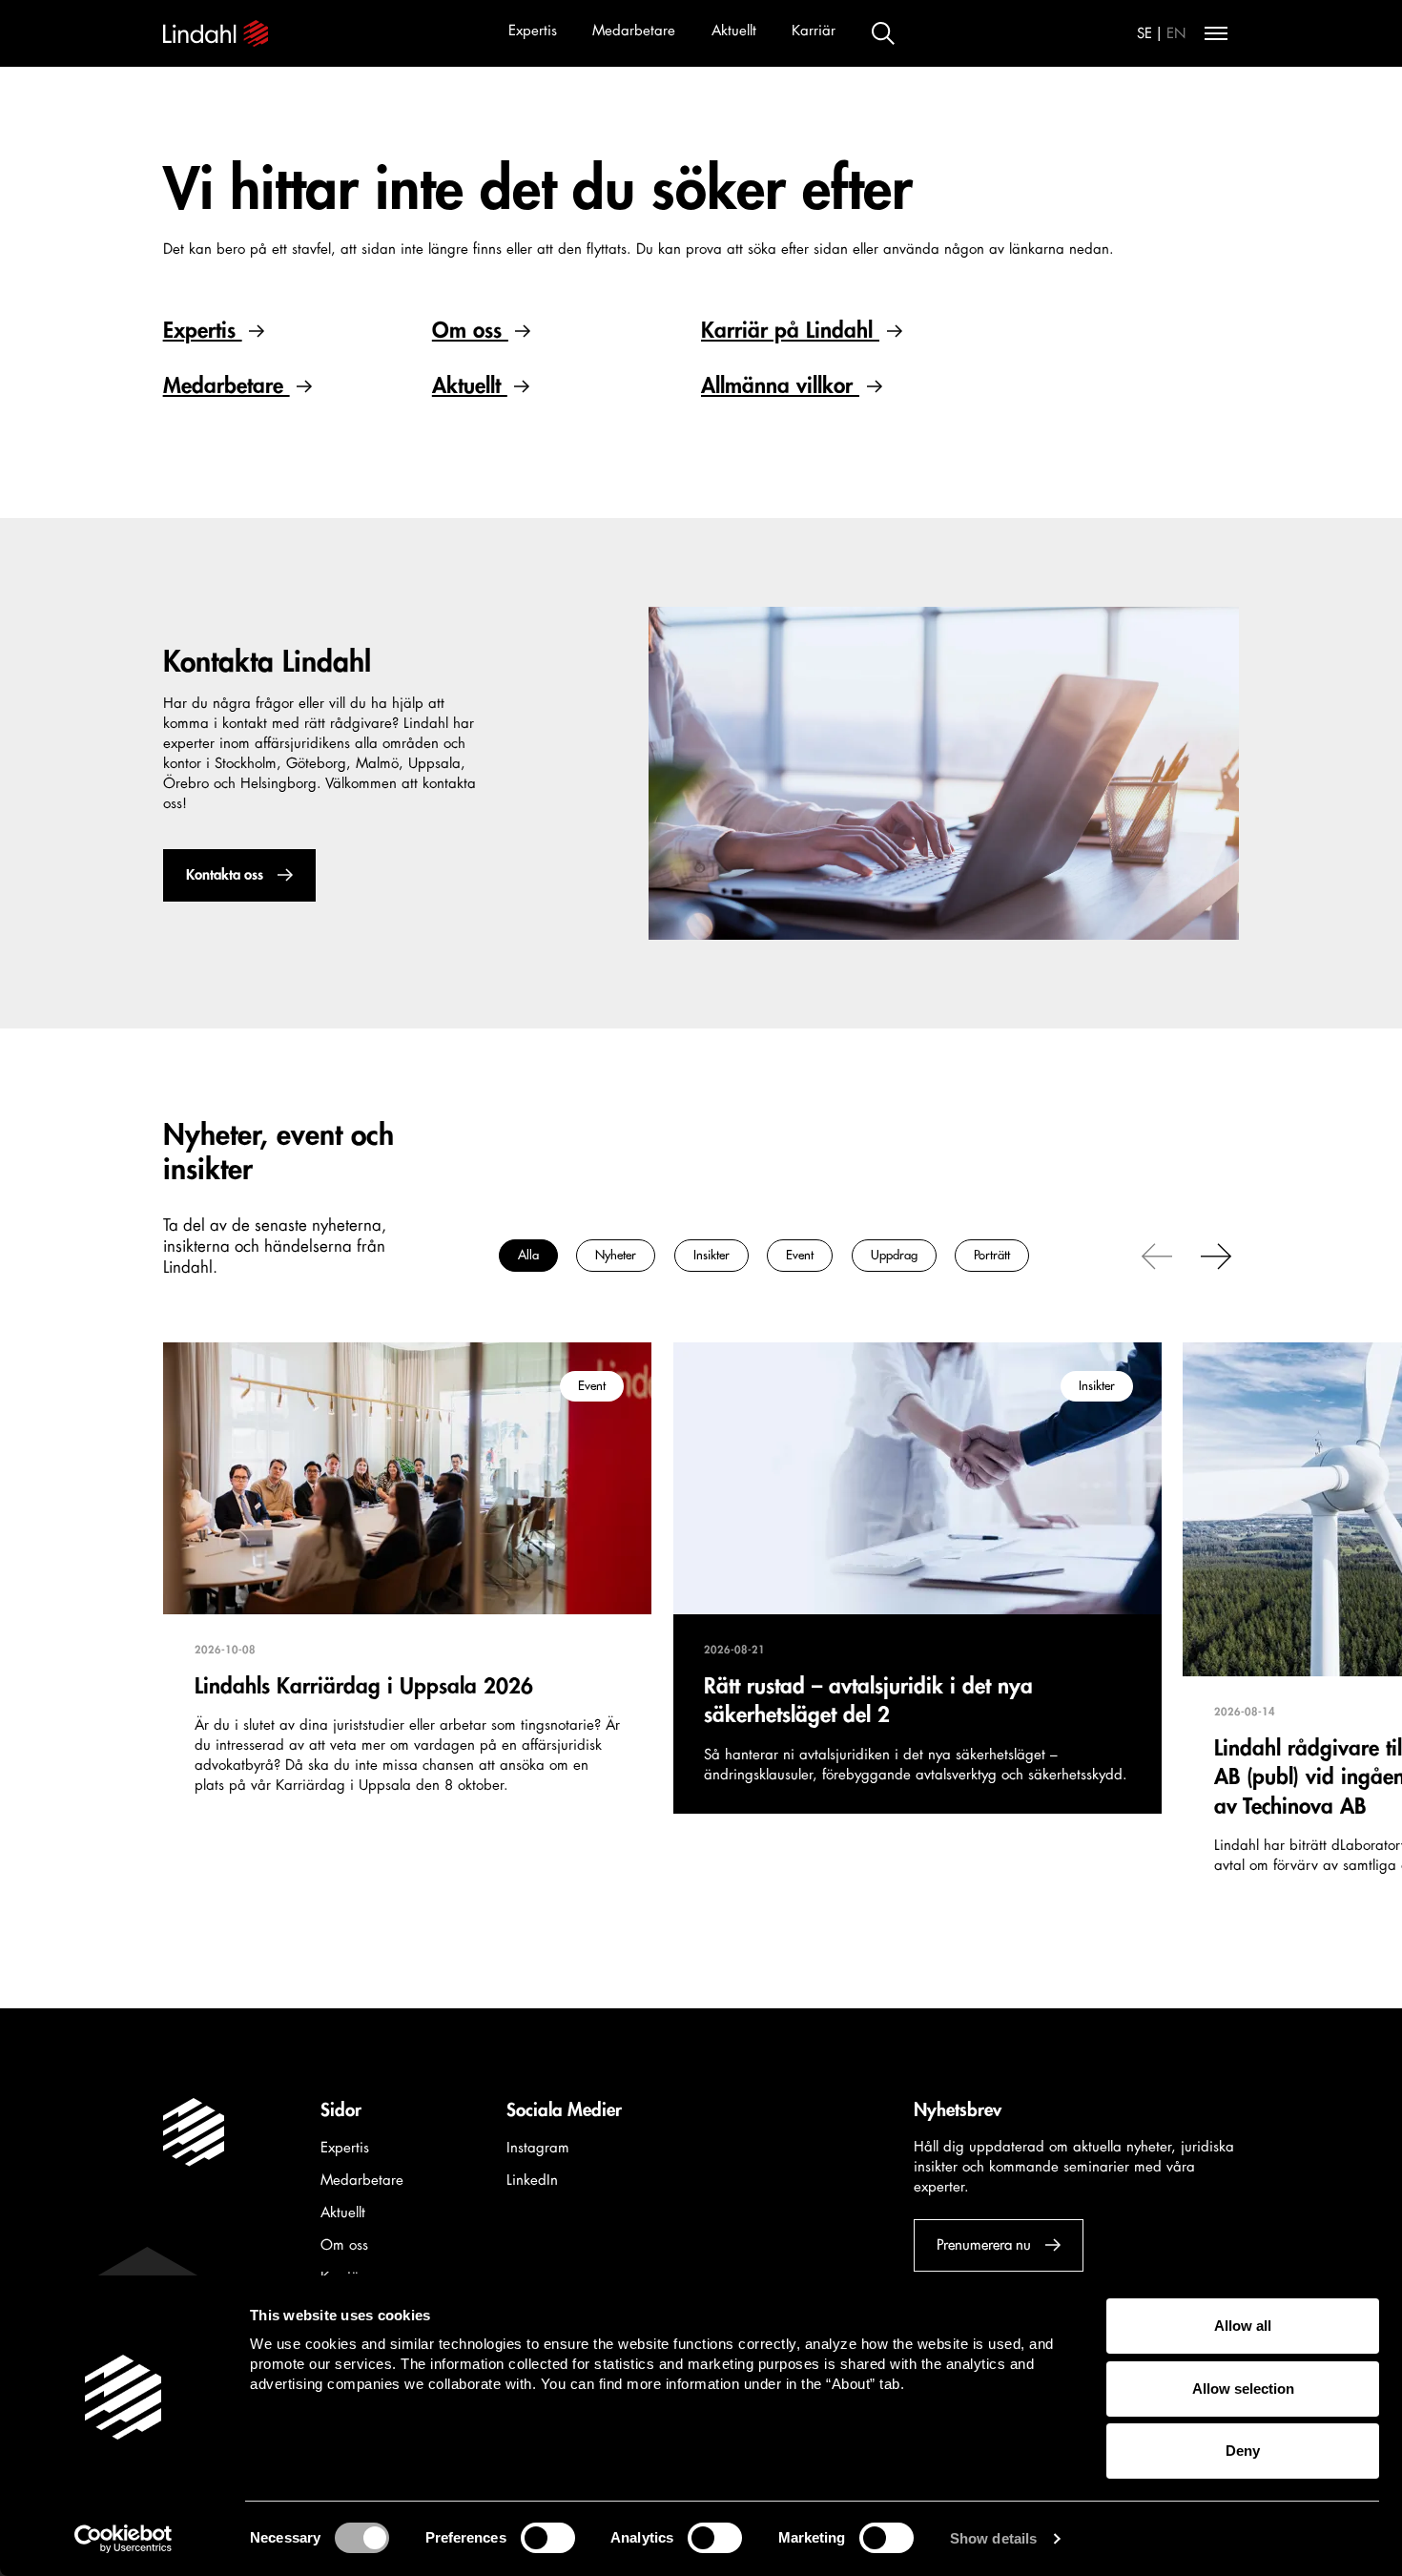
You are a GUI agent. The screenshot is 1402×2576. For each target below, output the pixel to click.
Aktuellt (734, 31)
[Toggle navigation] (1216, 33)
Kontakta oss (224, 875)
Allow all (1243, 2326)
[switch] (548, 2538)
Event (800, 1256)
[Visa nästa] (1216, 1256)
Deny (1243, 2451)
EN (1176, 34)
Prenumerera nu (984, 2244)
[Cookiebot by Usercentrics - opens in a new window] (124, 2539)
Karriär (814, 31)
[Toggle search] (883, 33)
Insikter (711, 1256)
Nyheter (616, 1256)
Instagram (538, 2148)
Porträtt (992, 1256)
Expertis (533, 31)
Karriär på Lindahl (790, 331)
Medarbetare (634, 31)
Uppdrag (894, 1256)
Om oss (470, 331)
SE (1144, 34)
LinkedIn (532, 2181)
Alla (528, 1256)
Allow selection (1243, 2389)
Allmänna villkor (780, 386)
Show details (993, 2538)
